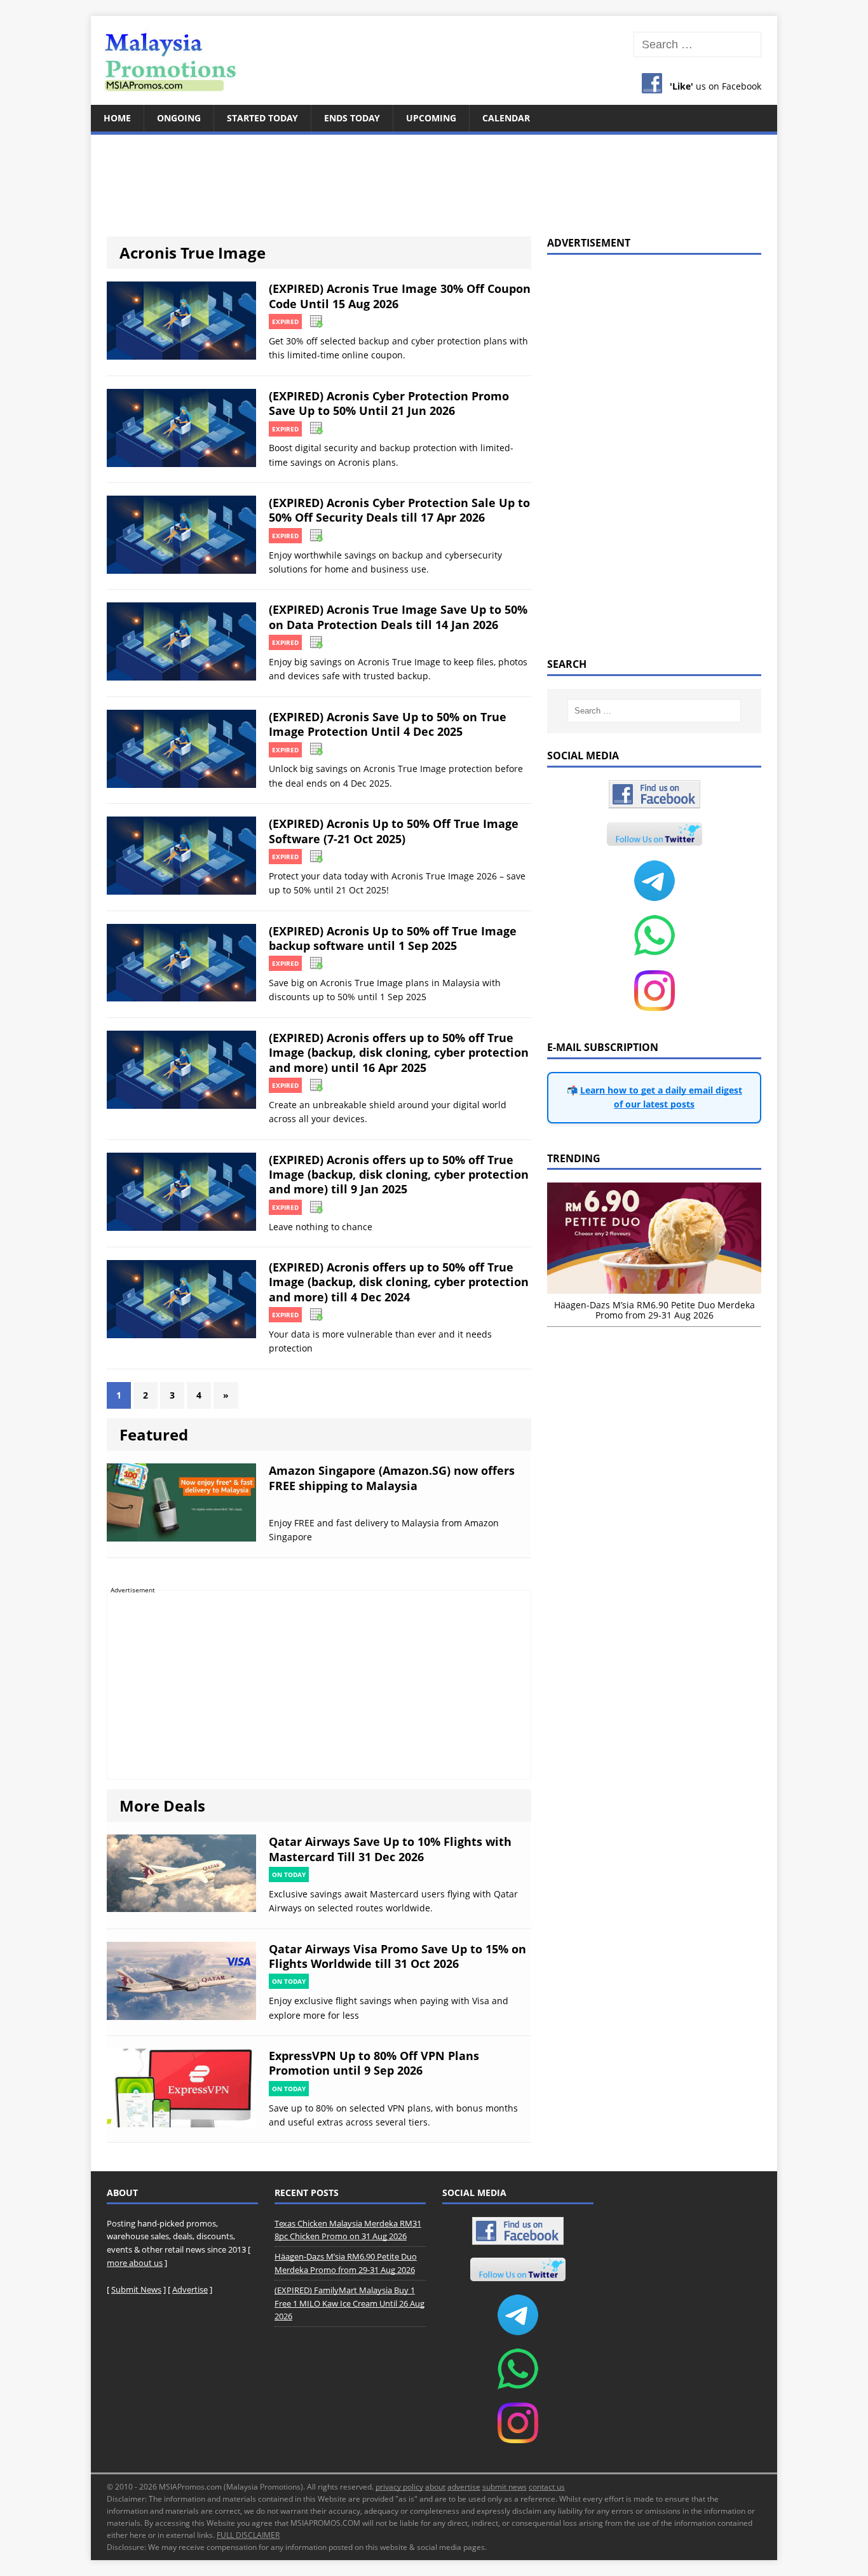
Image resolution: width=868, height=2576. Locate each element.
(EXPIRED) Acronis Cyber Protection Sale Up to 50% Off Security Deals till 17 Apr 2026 (399, 510)
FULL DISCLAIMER (248, 2535)
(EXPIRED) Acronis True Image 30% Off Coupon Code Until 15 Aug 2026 (400, 296)
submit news (505, 2487)
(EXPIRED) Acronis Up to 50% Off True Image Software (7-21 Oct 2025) (394, 831)
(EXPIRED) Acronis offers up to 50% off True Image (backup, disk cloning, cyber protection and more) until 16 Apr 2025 (399, 1053)
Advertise (190, 2289)
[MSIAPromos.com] (434, 60)
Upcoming (431, 118)
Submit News (136, 2289)
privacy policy (399, 2487)
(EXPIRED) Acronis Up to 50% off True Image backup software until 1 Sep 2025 (393, 938)
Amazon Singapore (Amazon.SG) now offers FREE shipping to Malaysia (392, 1478)
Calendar (506, 118)
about (435, 2487)
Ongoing (179, 118)
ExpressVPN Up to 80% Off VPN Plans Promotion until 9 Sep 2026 (374, 2063)
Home (117, 118)
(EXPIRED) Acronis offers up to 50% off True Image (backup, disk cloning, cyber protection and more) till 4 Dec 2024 (399, 1282)
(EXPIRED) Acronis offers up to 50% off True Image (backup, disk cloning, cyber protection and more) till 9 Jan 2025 (399, 1175)
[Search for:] (697, 45)
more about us (135, 2263)
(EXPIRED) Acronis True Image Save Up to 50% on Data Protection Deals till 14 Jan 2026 (398, 617)
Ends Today (352, 118)
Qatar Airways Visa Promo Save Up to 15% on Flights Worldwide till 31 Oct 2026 (397, 1956)
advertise (464, 2487)
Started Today (262, 118)
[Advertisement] (434, 178)
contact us (547, 2487)
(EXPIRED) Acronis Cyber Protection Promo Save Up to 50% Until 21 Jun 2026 (389, 403)
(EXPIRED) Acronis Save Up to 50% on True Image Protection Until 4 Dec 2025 (388, 724)
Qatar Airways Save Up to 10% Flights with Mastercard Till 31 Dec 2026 (390, 1849)
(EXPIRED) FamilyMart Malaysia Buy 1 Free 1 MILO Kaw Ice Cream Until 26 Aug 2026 (349, 2303)
